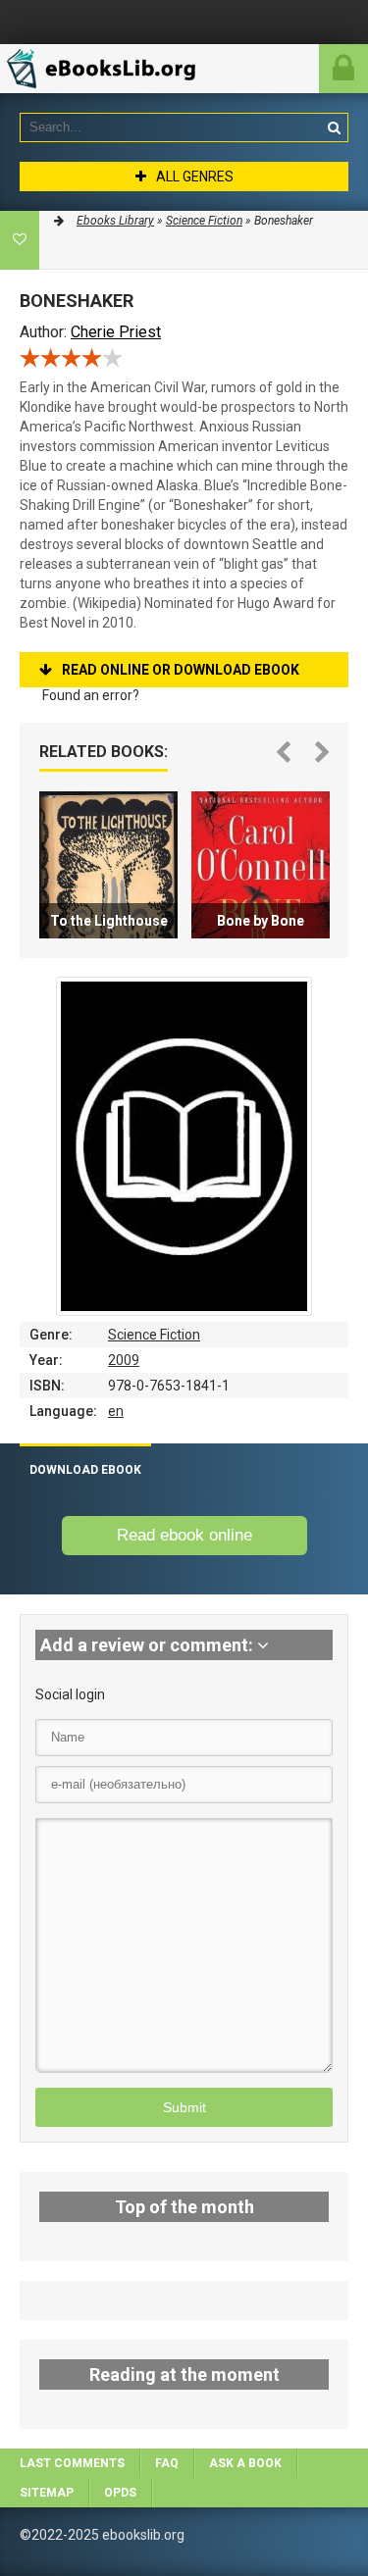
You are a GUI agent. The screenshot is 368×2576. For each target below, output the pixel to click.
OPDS (120, 2493)
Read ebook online (184, 1535)
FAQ (167, 2463)
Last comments (72, 2463)
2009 (124, 1360)
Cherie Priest (116, 332)
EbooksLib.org (113, 69)
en (116, 1411)
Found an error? (91, 695)
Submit (184, 2107)
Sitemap (47, 2493)
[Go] (334, 127)
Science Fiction (154, 1335)
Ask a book (245, 2463)
